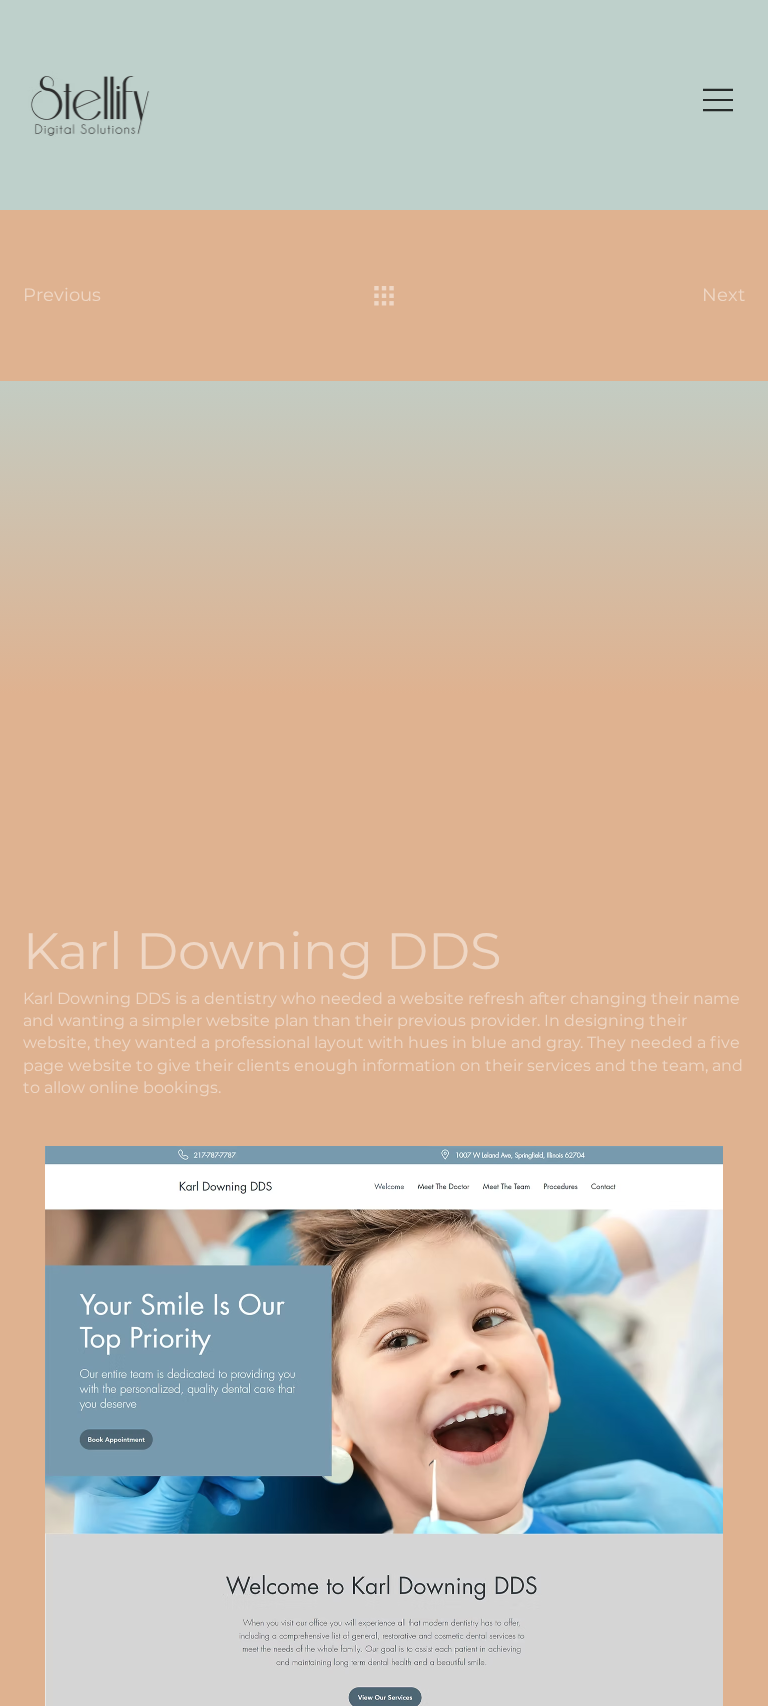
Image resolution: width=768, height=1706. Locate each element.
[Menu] (719, 100)
